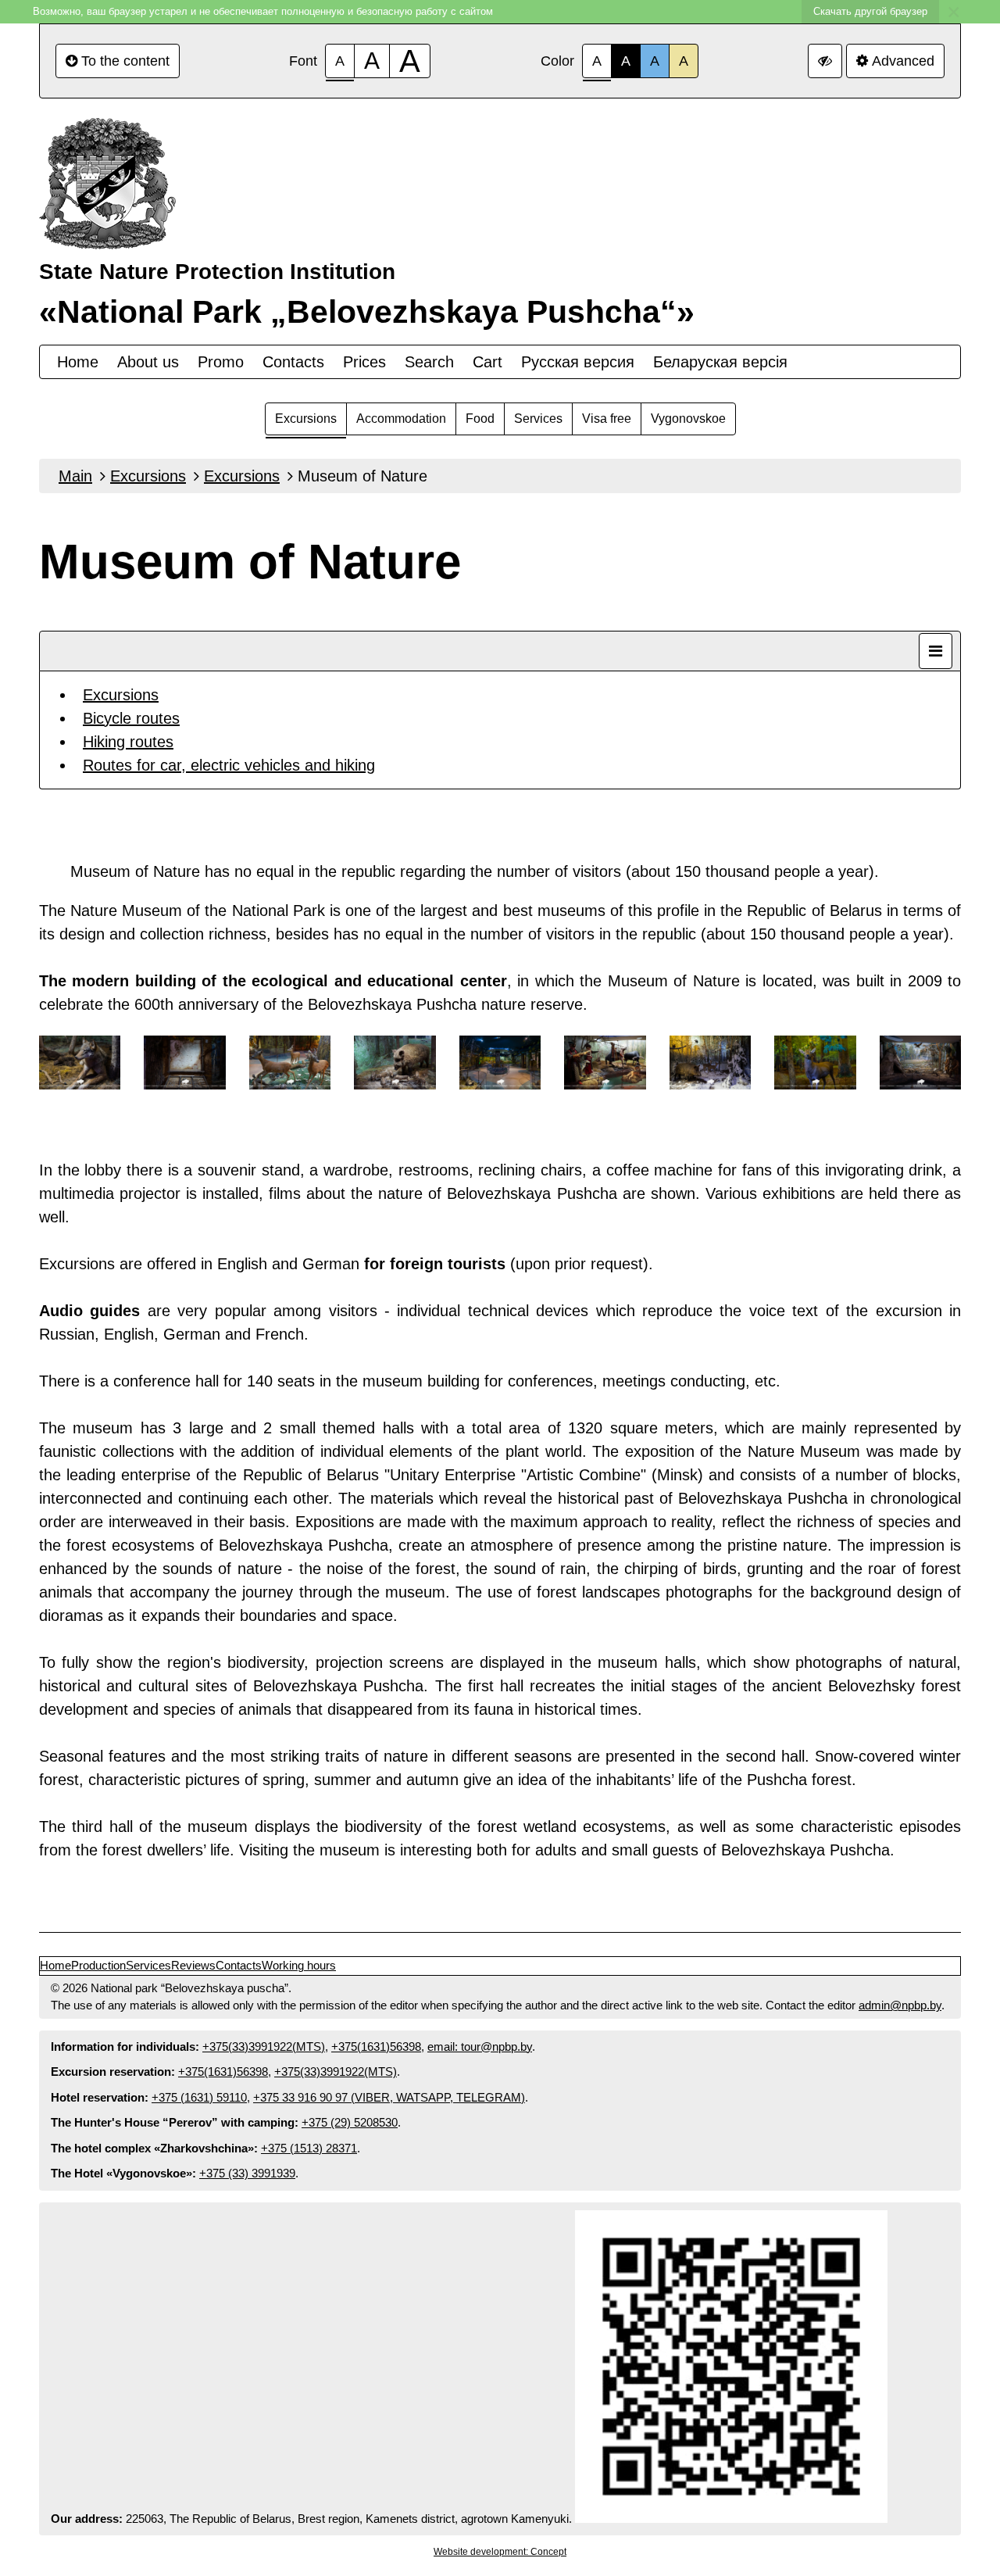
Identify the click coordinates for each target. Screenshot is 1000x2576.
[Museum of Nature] (80, 1066)
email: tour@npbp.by (480, 2046)
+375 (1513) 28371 (309, 2148)
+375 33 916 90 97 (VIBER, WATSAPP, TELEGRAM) (389, 2097)
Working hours (299, 1965)
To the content (125, 61)
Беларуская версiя (720, 362)
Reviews (193, 1965)
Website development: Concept (500, 2552)
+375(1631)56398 (376, 2046)
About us (148, 362)
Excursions (306, 419)
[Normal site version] (825, 61)
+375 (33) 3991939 (247, 2173)
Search (429, 362)
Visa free (607, 419)
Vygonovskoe (688, 419)
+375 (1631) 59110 (199, 2097)
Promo (221, 362)
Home (78, 362)
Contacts (293, 362)
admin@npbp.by (900, 2005)
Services (538, 419)
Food (480, 419)
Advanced (903, 61)
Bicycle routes (131, 718)
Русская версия (578, 362)
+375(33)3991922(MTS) (264, 2046)
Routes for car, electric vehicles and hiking (229, 765)
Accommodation (401, 419)
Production (98, 1965)
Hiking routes (128, 742)
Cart (487, 362)
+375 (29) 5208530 (350, 2122)
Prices (364, 362)
